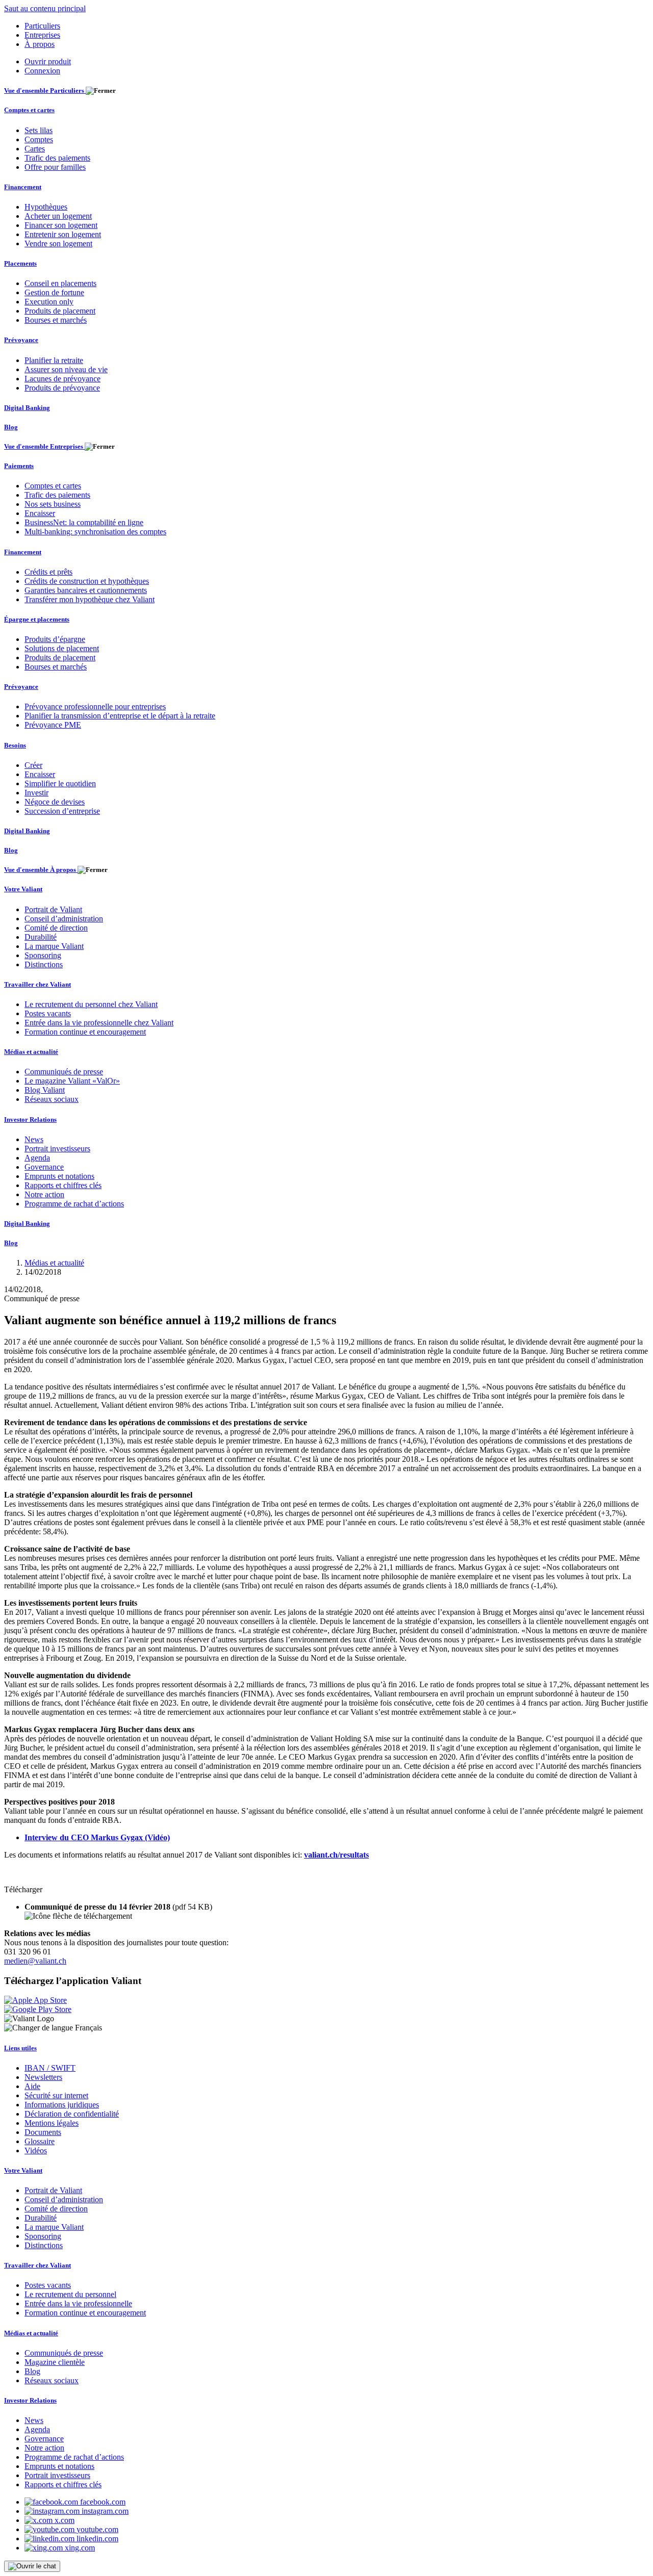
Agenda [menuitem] (37, 1158)
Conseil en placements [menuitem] (60, 283)
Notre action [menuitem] (44, 1194)
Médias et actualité (54, 1263)
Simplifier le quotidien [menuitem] (60, 783)
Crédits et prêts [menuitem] (48, 572)
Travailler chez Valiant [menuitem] (37, 984)
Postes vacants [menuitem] (48, 1013)
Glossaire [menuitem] (40, 2141)
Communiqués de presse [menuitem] (64, 1072)
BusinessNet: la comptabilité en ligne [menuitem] (84, 522)
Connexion (42, 71)
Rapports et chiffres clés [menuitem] (63, 1185)
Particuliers (42, 26)
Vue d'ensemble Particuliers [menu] (45, 91)
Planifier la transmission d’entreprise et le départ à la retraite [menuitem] (120, 716)
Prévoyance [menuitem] (21, 340)
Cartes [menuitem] (35, 149)
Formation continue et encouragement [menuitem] (85, 1032)
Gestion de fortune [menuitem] (54, 292)
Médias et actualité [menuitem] (31, 1052)
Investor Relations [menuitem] (30, 1119)
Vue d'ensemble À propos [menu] (41, 870)
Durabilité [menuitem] (41, 937)
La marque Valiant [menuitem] (54, 946)
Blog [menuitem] (11, 427)
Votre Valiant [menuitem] (23, 889)
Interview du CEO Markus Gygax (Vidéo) (97, 1837)
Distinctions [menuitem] (44, 964)
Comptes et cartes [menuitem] (29, 110)
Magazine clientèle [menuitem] (55, 2362)
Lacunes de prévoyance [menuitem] (62, 379)
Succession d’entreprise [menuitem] (62, 811)
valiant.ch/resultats (336, 1855)
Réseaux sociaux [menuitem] (52, 1099)
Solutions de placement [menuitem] (62, 648)
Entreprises (42, 35)
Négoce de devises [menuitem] (55, 802)
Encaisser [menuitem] (40, 513)
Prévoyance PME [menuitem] (53, 725)
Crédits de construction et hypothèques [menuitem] (87, 581)
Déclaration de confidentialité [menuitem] (72, 2114)
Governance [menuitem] (44, 1167)
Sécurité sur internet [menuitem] (56, 2095)
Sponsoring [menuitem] (43, 955)
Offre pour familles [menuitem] (55, 167)
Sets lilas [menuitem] (39, 130)
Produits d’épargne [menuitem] (55, 639)
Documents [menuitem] (43, 2132)
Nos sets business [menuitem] (53, 504)
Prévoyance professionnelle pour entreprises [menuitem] (95, 706)
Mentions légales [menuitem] (52, 2123)
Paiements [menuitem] (19, 466)
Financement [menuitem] (23, 187)
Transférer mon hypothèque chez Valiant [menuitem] (90, 599)
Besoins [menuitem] (15, 745)
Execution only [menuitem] (49, 302)
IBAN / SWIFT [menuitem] (50, 2068)
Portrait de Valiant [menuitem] (53, 909)
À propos (40, 44)
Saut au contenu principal (45, 8)
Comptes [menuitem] (39, 139)
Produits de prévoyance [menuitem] (62, 388)
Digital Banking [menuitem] (27, 408)
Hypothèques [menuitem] (46, 207)
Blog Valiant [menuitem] (45, 1090)
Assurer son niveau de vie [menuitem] (66, 369)
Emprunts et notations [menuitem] (59, 1176)
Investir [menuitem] (36, 793)
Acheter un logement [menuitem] (58, 216)
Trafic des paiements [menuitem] (57, 158)
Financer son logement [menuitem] (61, 225)
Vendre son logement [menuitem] (58, 243)
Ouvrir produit (48, 61)
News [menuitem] (34, 1139)
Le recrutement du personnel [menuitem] (70, 2294)
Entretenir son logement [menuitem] (63, 234)
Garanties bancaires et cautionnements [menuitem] (86, 590)
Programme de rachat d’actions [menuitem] (74, 1204)
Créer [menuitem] (33, 765)
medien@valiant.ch (35, 1961)
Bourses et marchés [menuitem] (56, 320)
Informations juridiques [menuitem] (62, 2105)
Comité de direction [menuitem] (56, 928)
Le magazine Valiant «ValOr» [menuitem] (72, 1081)
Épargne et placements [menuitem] (37, 619)
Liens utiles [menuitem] (20, 2048)
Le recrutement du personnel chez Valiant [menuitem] (91, 1004)
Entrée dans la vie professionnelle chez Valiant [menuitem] (99, 1023)
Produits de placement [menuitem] (60, 311)
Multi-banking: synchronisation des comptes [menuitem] (95, 532)
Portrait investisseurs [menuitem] (57, 1149)
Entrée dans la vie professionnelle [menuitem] (78, 2303)
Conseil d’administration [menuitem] (64, 919)
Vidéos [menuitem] (36, 2150)
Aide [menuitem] (32, 2086)
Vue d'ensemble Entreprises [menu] (44, 446)
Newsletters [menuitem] (43, 2077)
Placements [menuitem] (20, 263)
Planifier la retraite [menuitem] (54, 360)
